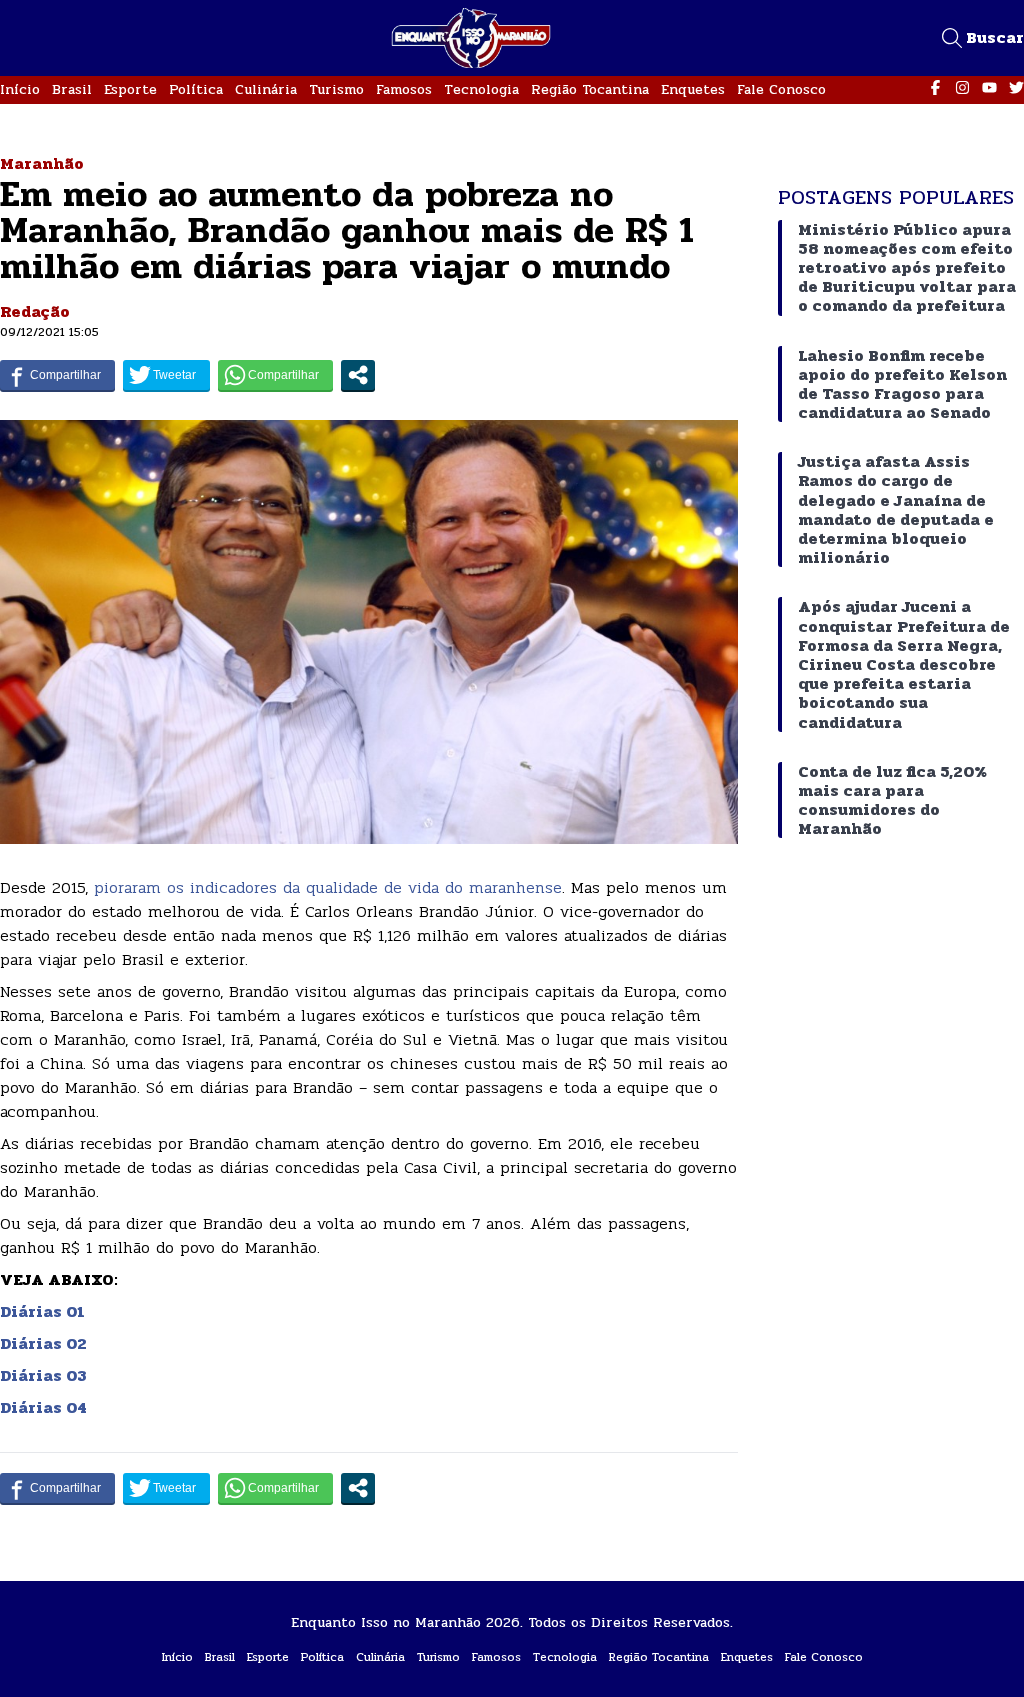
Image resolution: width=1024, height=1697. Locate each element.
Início (20, 89)
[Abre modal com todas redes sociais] (358, 375)
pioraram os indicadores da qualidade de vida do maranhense (325, 887)
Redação (35, 311)
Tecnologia (481, 89)
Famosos (404, 89)
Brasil (72, 89)
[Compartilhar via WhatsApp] (275, 375)
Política (196, 89)
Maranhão (42, 163)
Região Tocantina (590, 89)
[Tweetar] (166, 375)
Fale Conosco (781, 89)
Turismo (336, 89)
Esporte (130, 89)
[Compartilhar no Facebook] (57, 375)
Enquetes (693, 89)
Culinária (266, 89)
